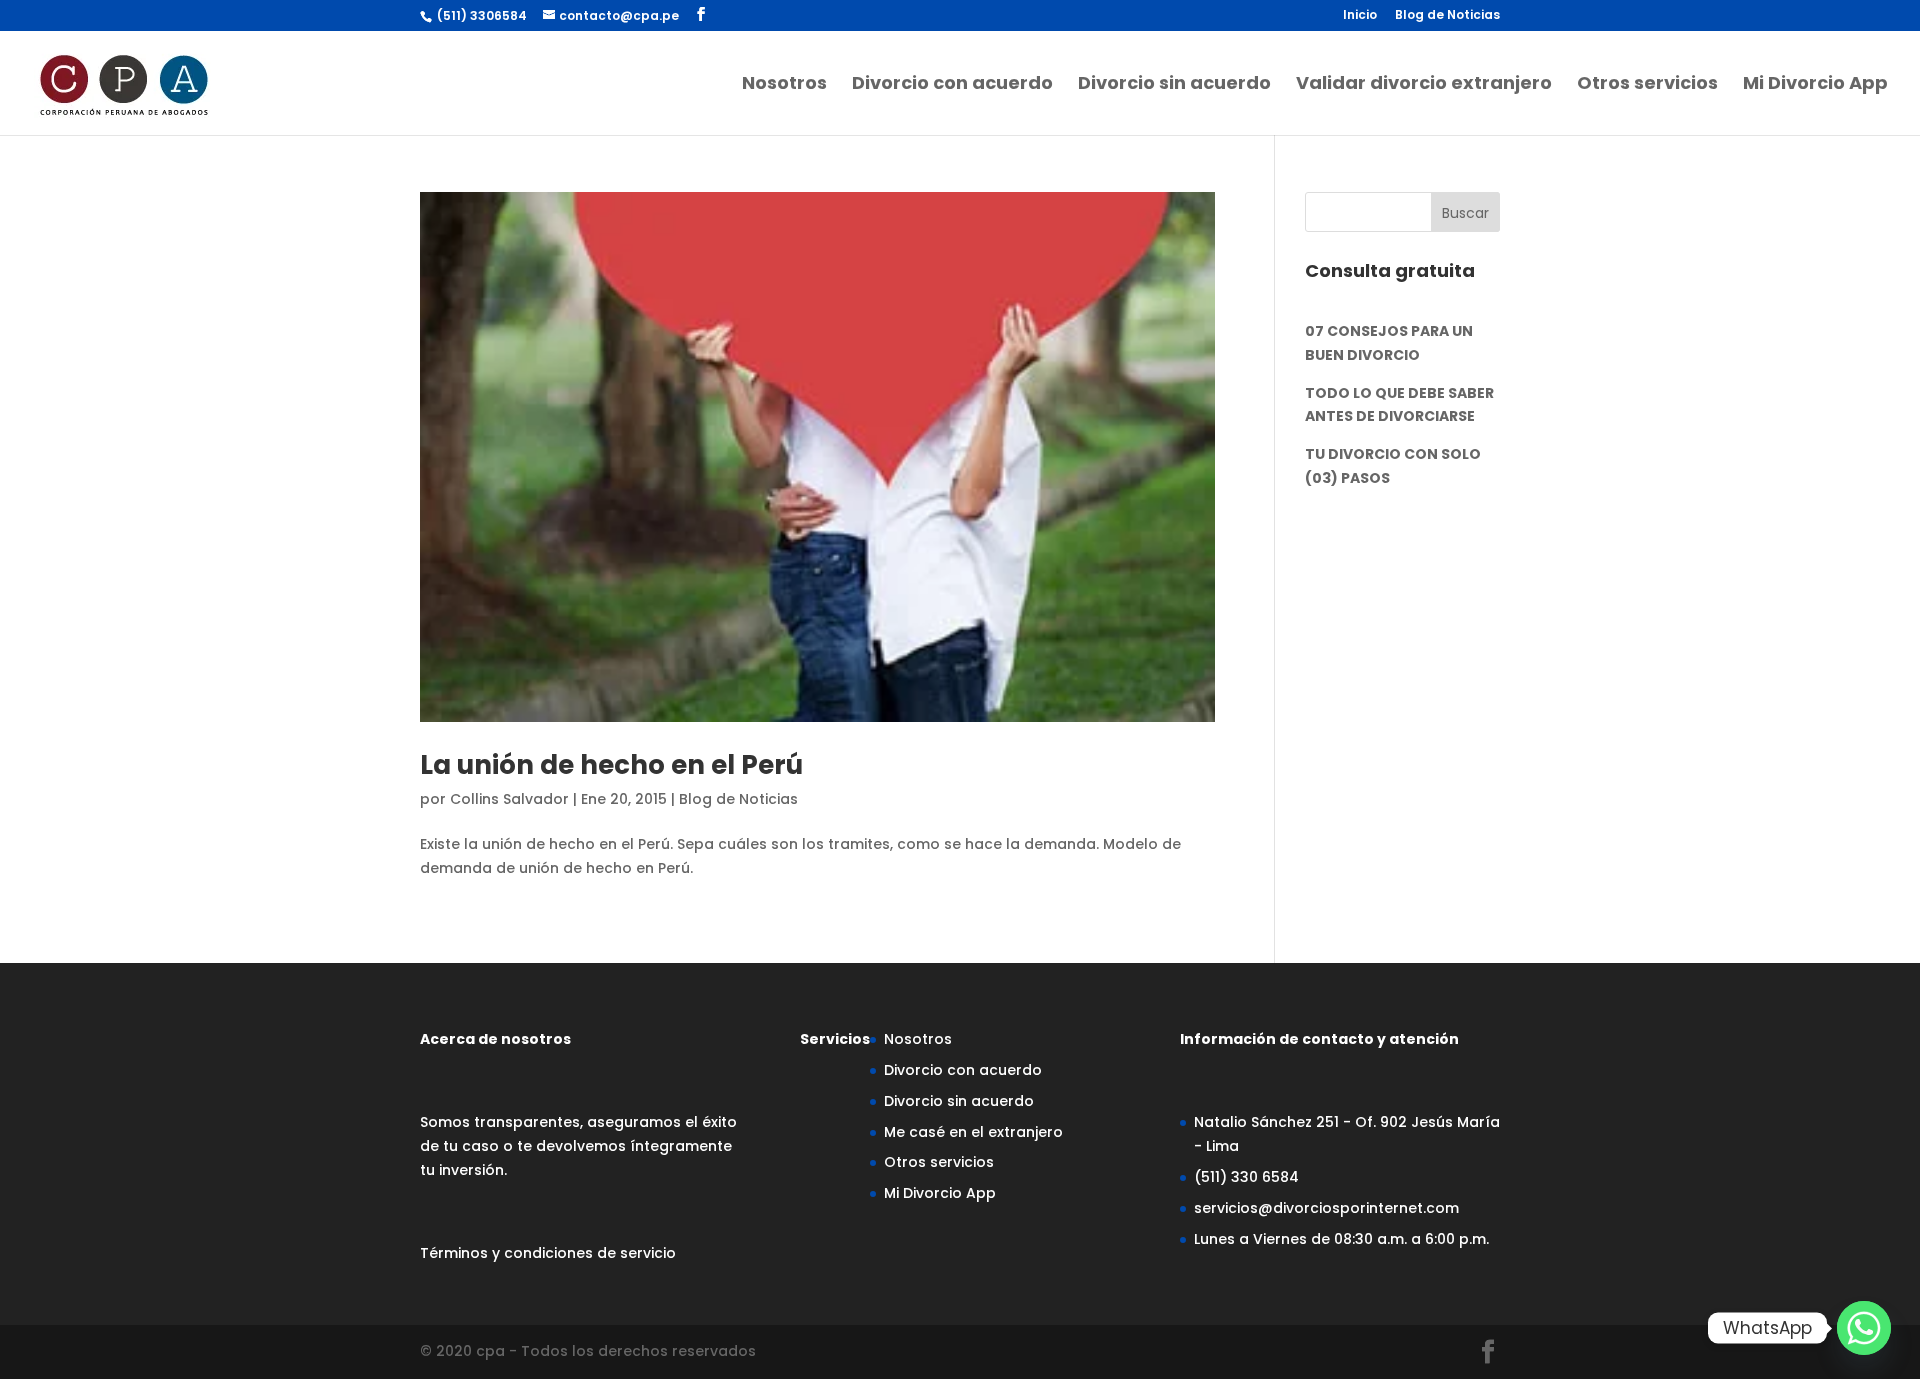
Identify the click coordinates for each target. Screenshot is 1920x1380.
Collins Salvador (509, 799)
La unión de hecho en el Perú (611, 765)
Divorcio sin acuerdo (1174, 85)
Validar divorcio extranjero (1424, 85)
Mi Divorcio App (1815, 85)
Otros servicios (1647, 85)
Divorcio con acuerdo (952, 85)
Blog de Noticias (1447, 16)
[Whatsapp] (1864, 1328)
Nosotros (784, 85)
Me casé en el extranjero (973, 1132)
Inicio (1360, 16)
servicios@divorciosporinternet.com (1326, 1208)
